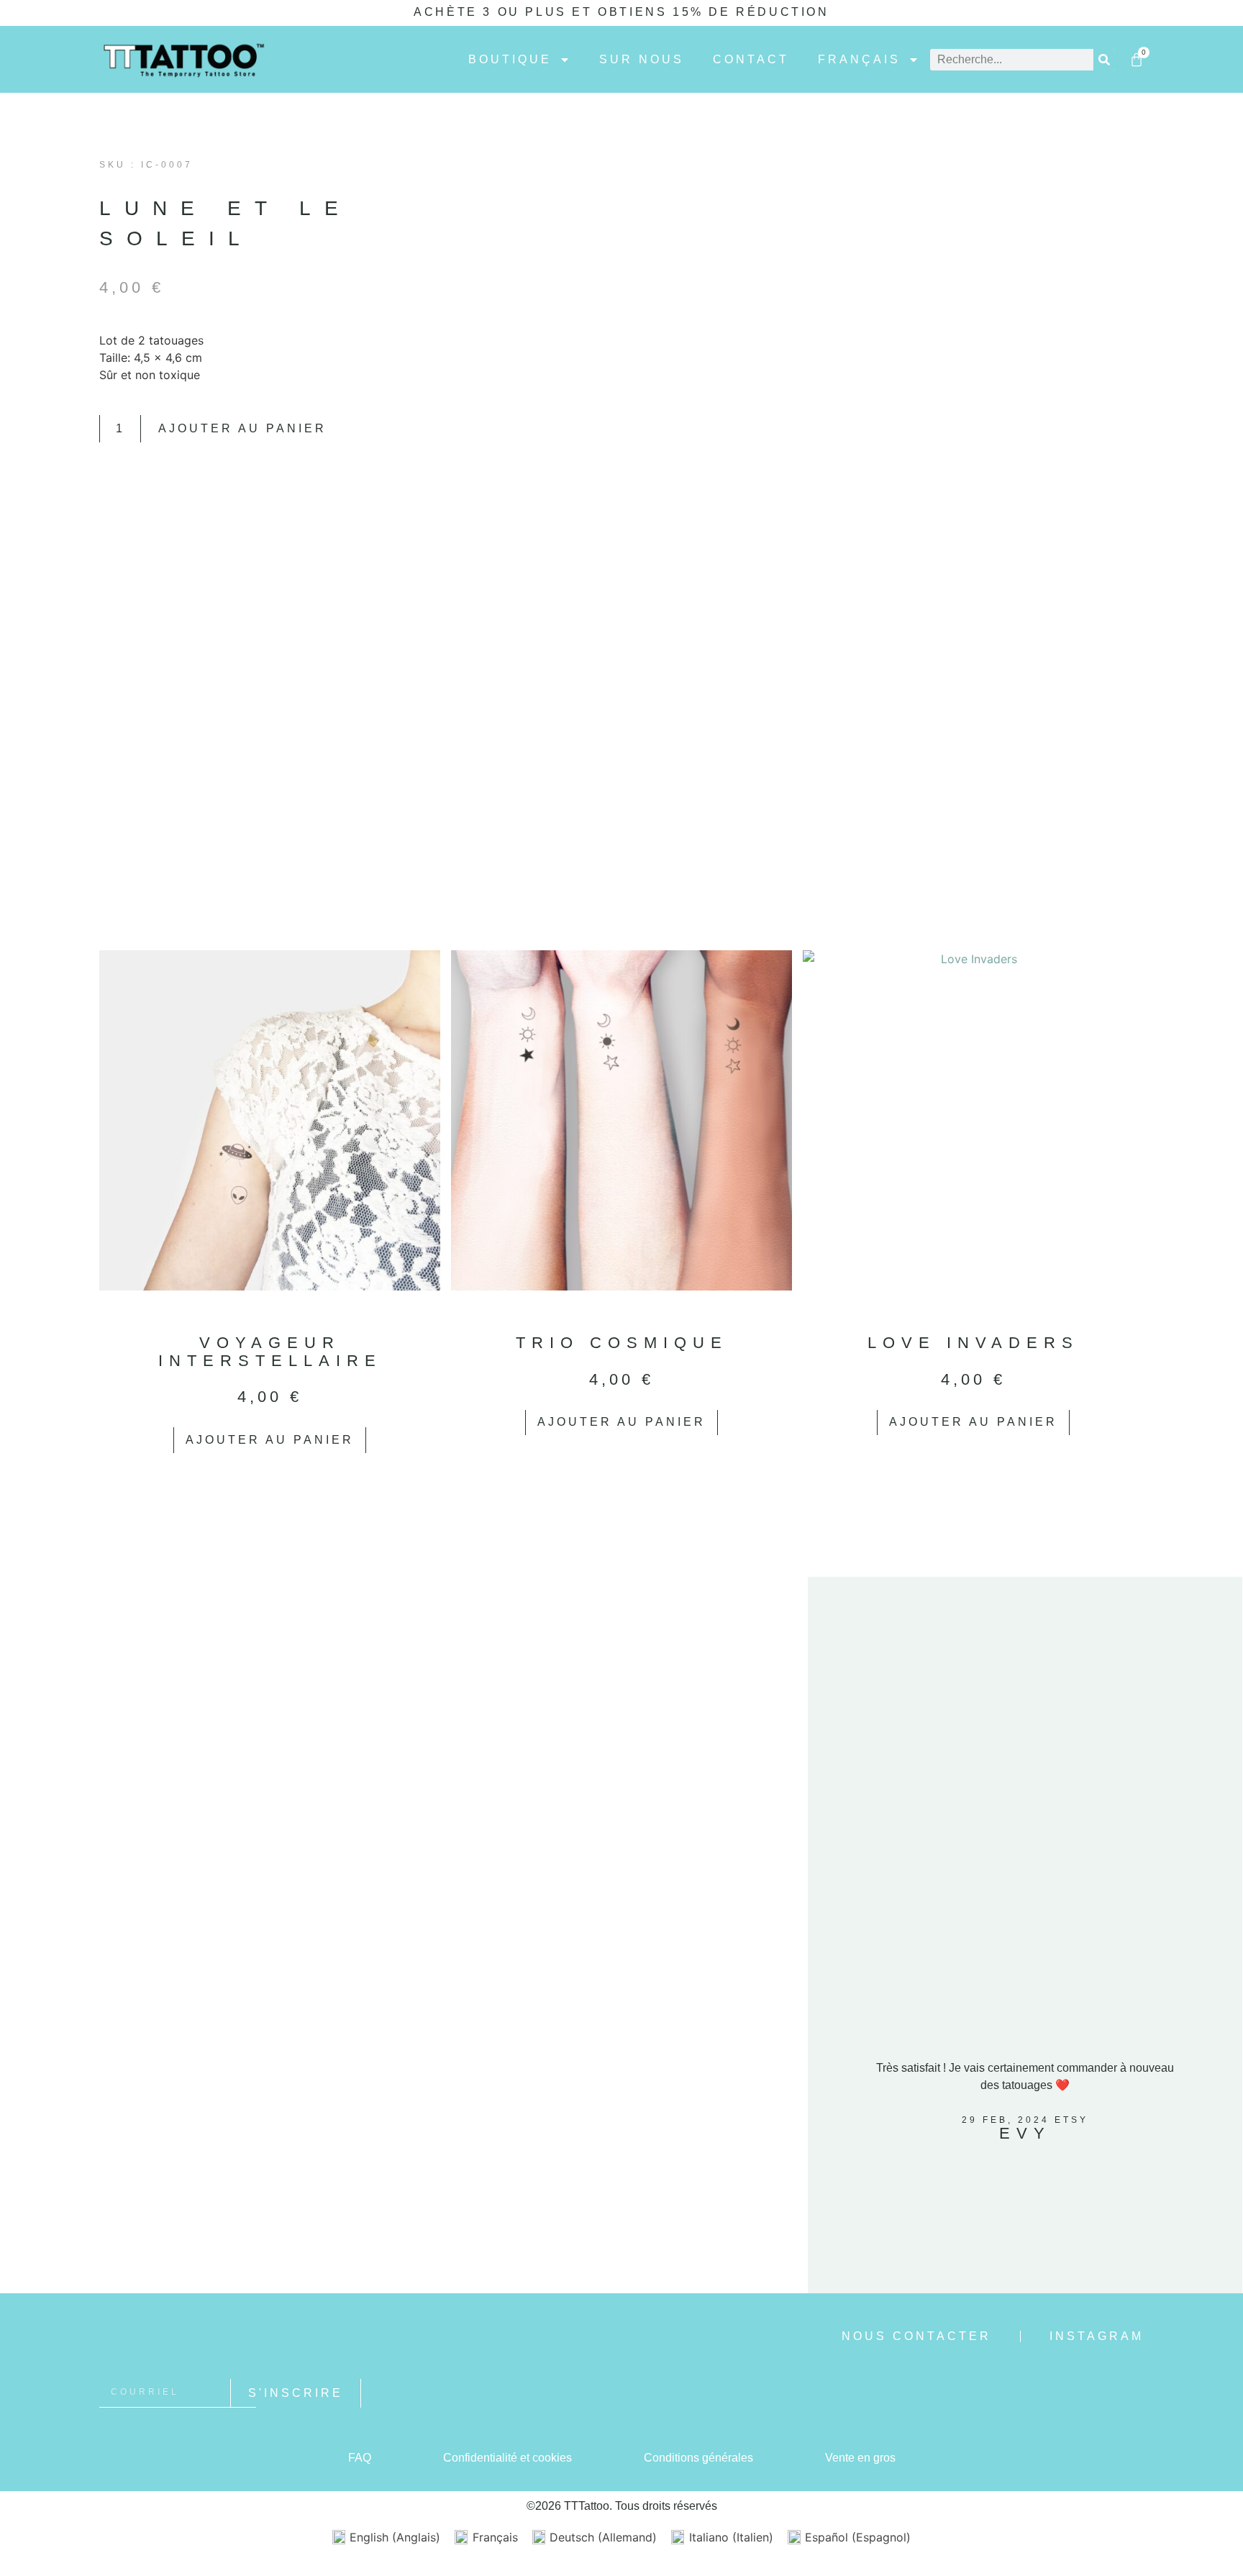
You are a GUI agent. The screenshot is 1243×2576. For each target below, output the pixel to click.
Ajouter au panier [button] (270, 1440)
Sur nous (642, 60)
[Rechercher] (1104, 60)
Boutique (510, 60)
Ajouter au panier (242, 428)
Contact (751, 60)
